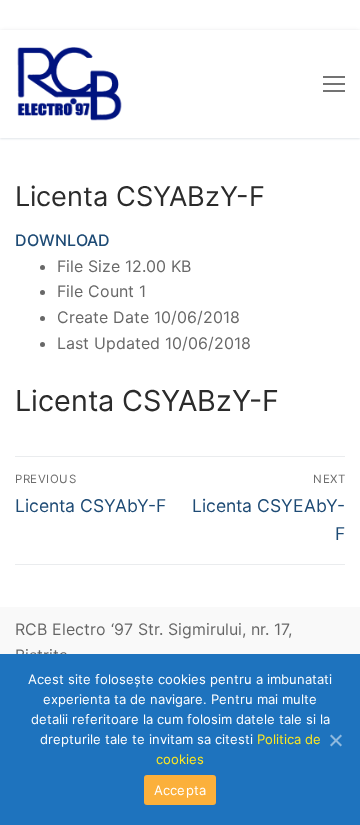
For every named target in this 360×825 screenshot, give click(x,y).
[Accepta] (335, 740)
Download (62, 240)
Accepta (180, 790)
